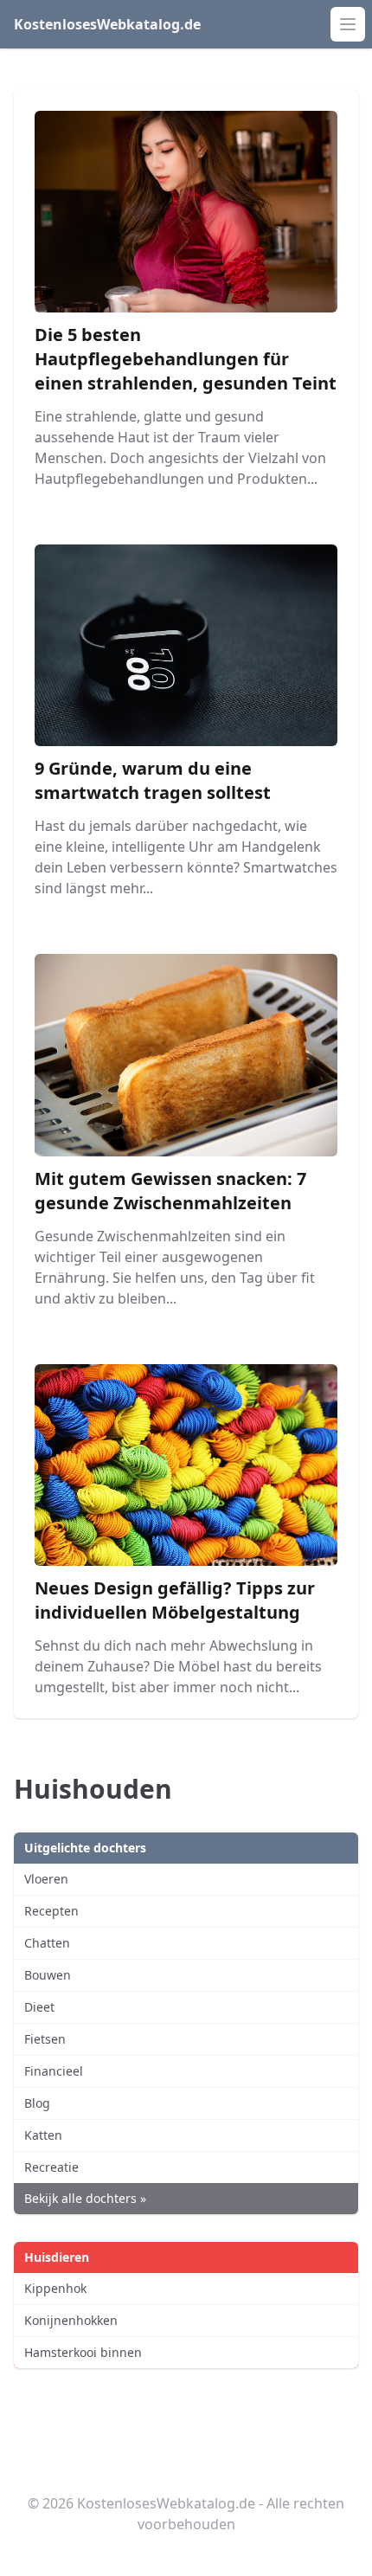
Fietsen (45, 2039)
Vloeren (46, 1879)
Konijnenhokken (71, 2320)
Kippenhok (55, 2288)
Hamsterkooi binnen (83, 2352)
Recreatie (51, 2167)
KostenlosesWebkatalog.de (107, 24)
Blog (37, 2103)
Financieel (54, 2071)
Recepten (51, 1911)
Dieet (39, 2007)
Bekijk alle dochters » (85, 2198)
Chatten (47, 1943)
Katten (43, 2135)
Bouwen (48, 1975)
